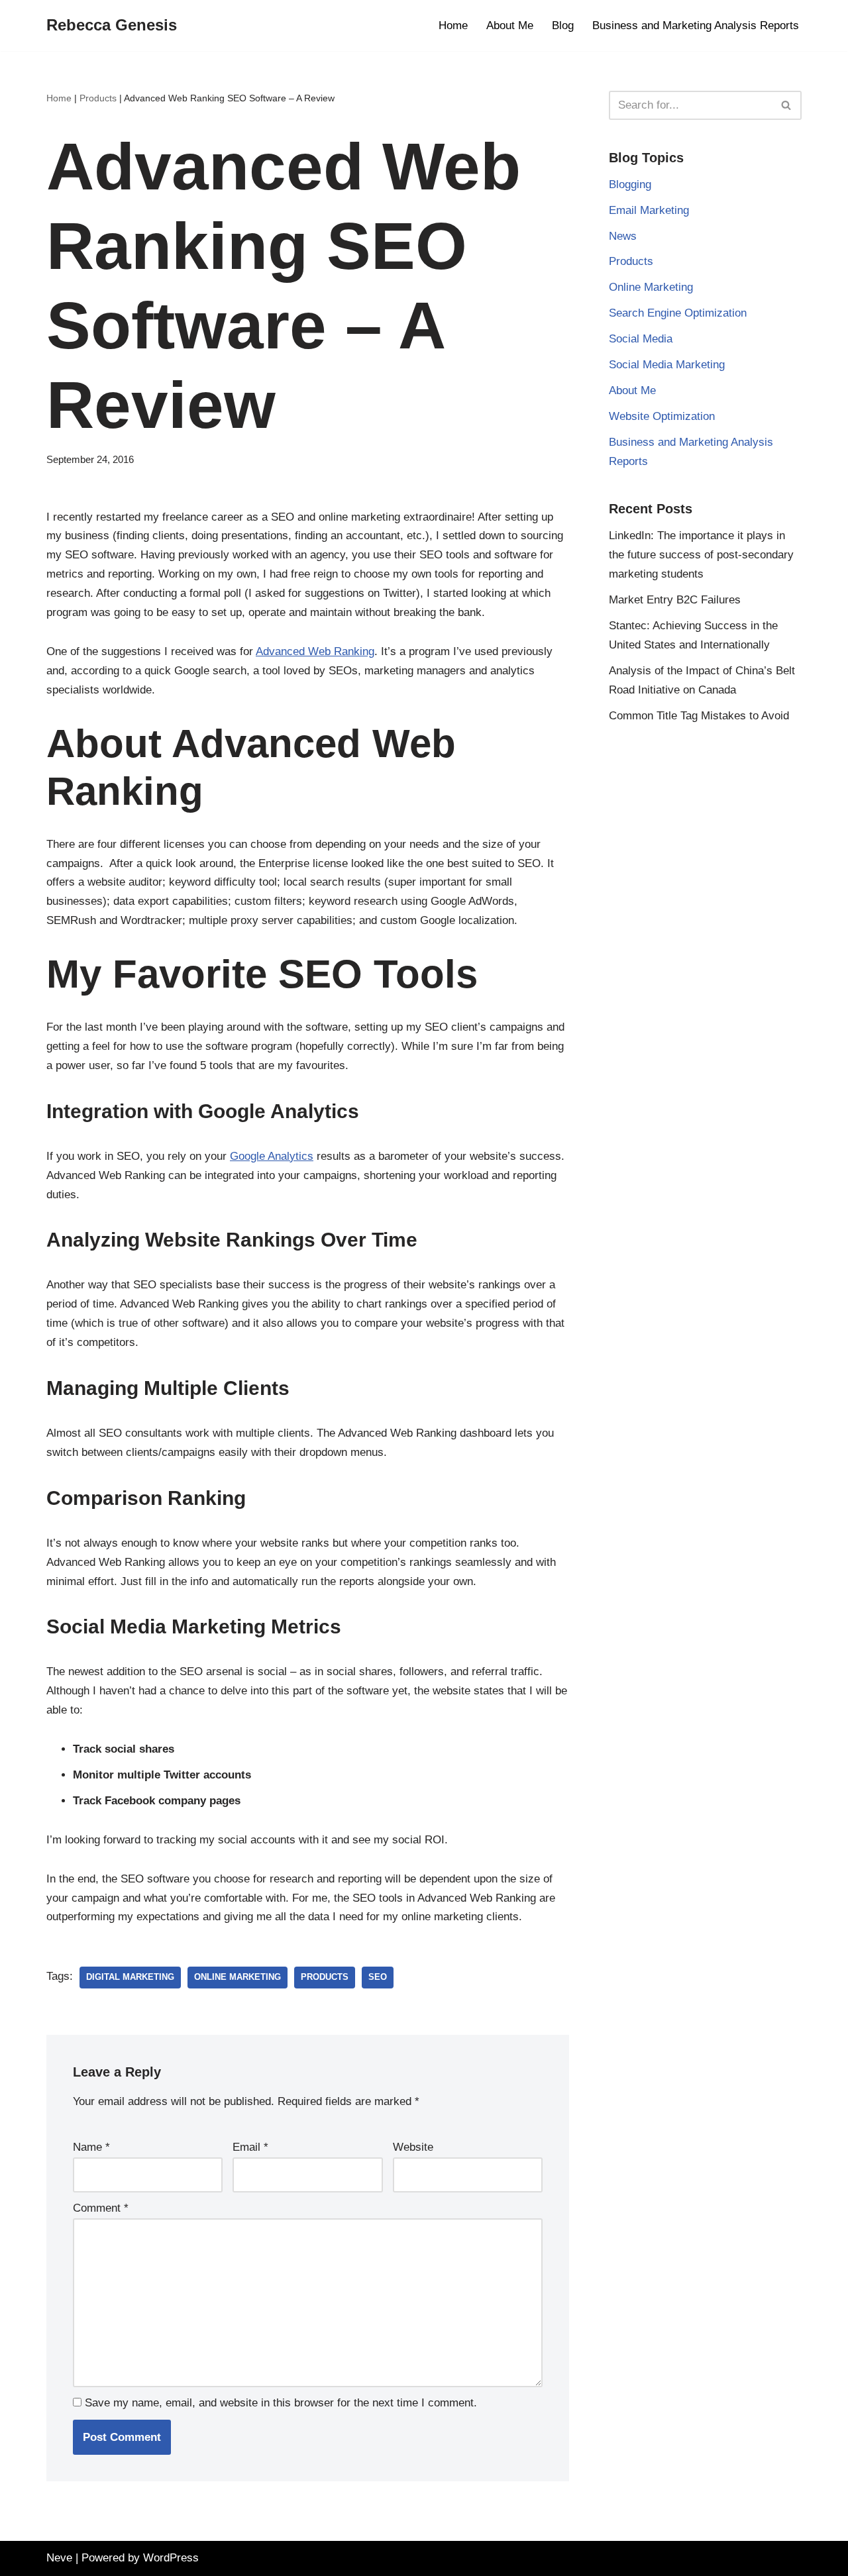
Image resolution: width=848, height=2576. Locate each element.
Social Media (641, 339)
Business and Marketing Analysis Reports (696, 26)
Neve (59, 2558)
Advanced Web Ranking (315, 651)
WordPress (171, 2558)
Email (250, 2147)
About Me (510, 26)
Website (413, 2147)
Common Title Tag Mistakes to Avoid (699, 716)
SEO (378, 1977)
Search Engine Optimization (678, 313)
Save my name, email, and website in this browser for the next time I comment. (281, 2403)
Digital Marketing (130, 1977)
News (623, 236)
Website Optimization (662, 416)
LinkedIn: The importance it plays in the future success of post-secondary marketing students (701, 555)
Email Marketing (649, 210)
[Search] (787, 105)
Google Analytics (272, 1156)
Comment (101, 2208)
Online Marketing (238, 1977)
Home (453, 26)
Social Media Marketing (667, 365)
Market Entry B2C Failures (675, 600)
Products (98, 98)
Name (91, 2147)
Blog (563, 26)
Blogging (630, 184)
